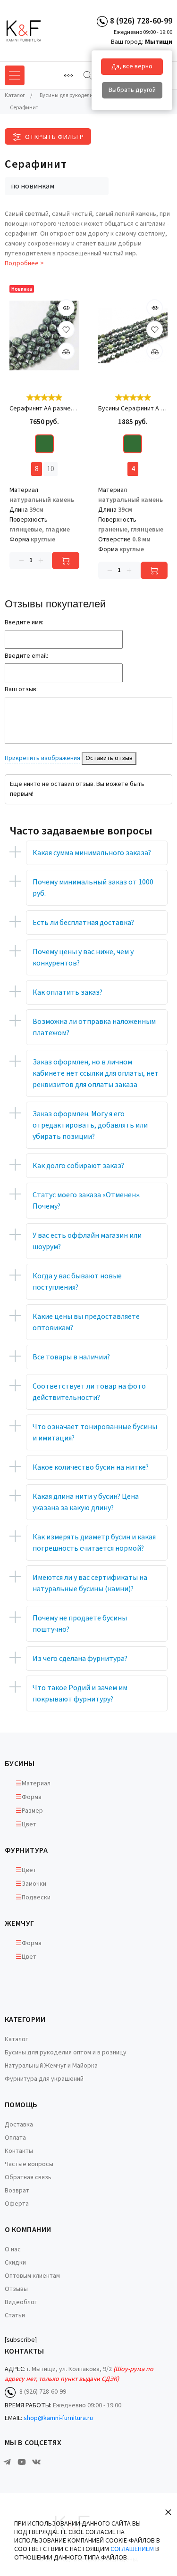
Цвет (29, 1824)
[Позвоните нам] (102, 21)
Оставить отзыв (109, 758)
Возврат (17, 2191)
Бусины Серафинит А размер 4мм (133, 409)
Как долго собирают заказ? (78, 1166)
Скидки (15, 2263)
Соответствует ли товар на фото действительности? (89, 1392)
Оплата (15, 2138)
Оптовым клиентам (32, 2276)
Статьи (15, 2315)
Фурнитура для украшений (44, 2079)
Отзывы (16, 2289)
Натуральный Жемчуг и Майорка (51, 2066)
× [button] (168, 2512)
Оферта (17, 2204)
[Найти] (88, 75)
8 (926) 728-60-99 (141, 21)
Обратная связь (28, 2177)
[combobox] (57, 186)
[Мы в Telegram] (7, 2462)
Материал (36, 1783)
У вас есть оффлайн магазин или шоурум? (87, 1241)
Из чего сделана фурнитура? (80, 1659)
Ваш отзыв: (21, 689)
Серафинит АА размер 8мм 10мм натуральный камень (44, 409)
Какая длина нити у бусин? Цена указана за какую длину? (86, 1502)
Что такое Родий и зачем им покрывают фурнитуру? (80, 1693)
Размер (32, 1811)
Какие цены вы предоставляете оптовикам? (86, 1322)
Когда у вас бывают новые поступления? (77, 1282)
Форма (32, 1797)
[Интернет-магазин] (40, 31)
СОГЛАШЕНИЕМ (132, 2549)
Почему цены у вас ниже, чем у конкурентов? (83, 957)
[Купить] (66, 560)
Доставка (19, 2125)
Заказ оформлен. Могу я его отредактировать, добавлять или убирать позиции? (90, 1125)
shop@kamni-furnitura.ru (58, 2418)
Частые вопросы (29, 2164)
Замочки (34, 1884)
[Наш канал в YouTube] (22, 2462)
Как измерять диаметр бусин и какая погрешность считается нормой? (94, 1543)
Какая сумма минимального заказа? (92, 853)
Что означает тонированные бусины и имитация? (95, 1432)
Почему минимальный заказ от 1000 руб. (93, 888)
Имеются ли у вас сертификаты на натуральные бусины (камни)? (90, 1583)
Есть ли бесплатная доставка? (83, 923)
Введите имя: (24, 622)
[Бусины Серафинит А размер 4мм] (133, 336)
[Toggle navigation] (68, 75)
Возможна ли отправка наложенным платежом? (94, 1027)
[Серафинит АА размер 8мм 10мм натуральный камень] (44, 336)
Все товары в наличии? (71, 1357)
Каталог (16, 2039)
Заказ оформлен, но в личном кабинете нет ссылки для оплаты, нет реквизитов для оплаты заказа (96, 1073)
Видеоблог (21, 2302)
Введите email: (26, 656)
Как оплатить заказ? (67, 992)
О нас (13, 2249)
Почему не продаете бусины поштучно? (80, 1624)
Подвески (36, 1897)
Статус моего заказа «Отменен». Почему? (87, 1201)
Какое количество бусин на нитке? (91, 1467)
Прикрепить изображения (42, 758)
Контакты (19, 2151)
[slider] (44, 397)
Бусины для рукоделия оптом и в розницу (66, 2053)
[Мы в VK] (36, 2462)
